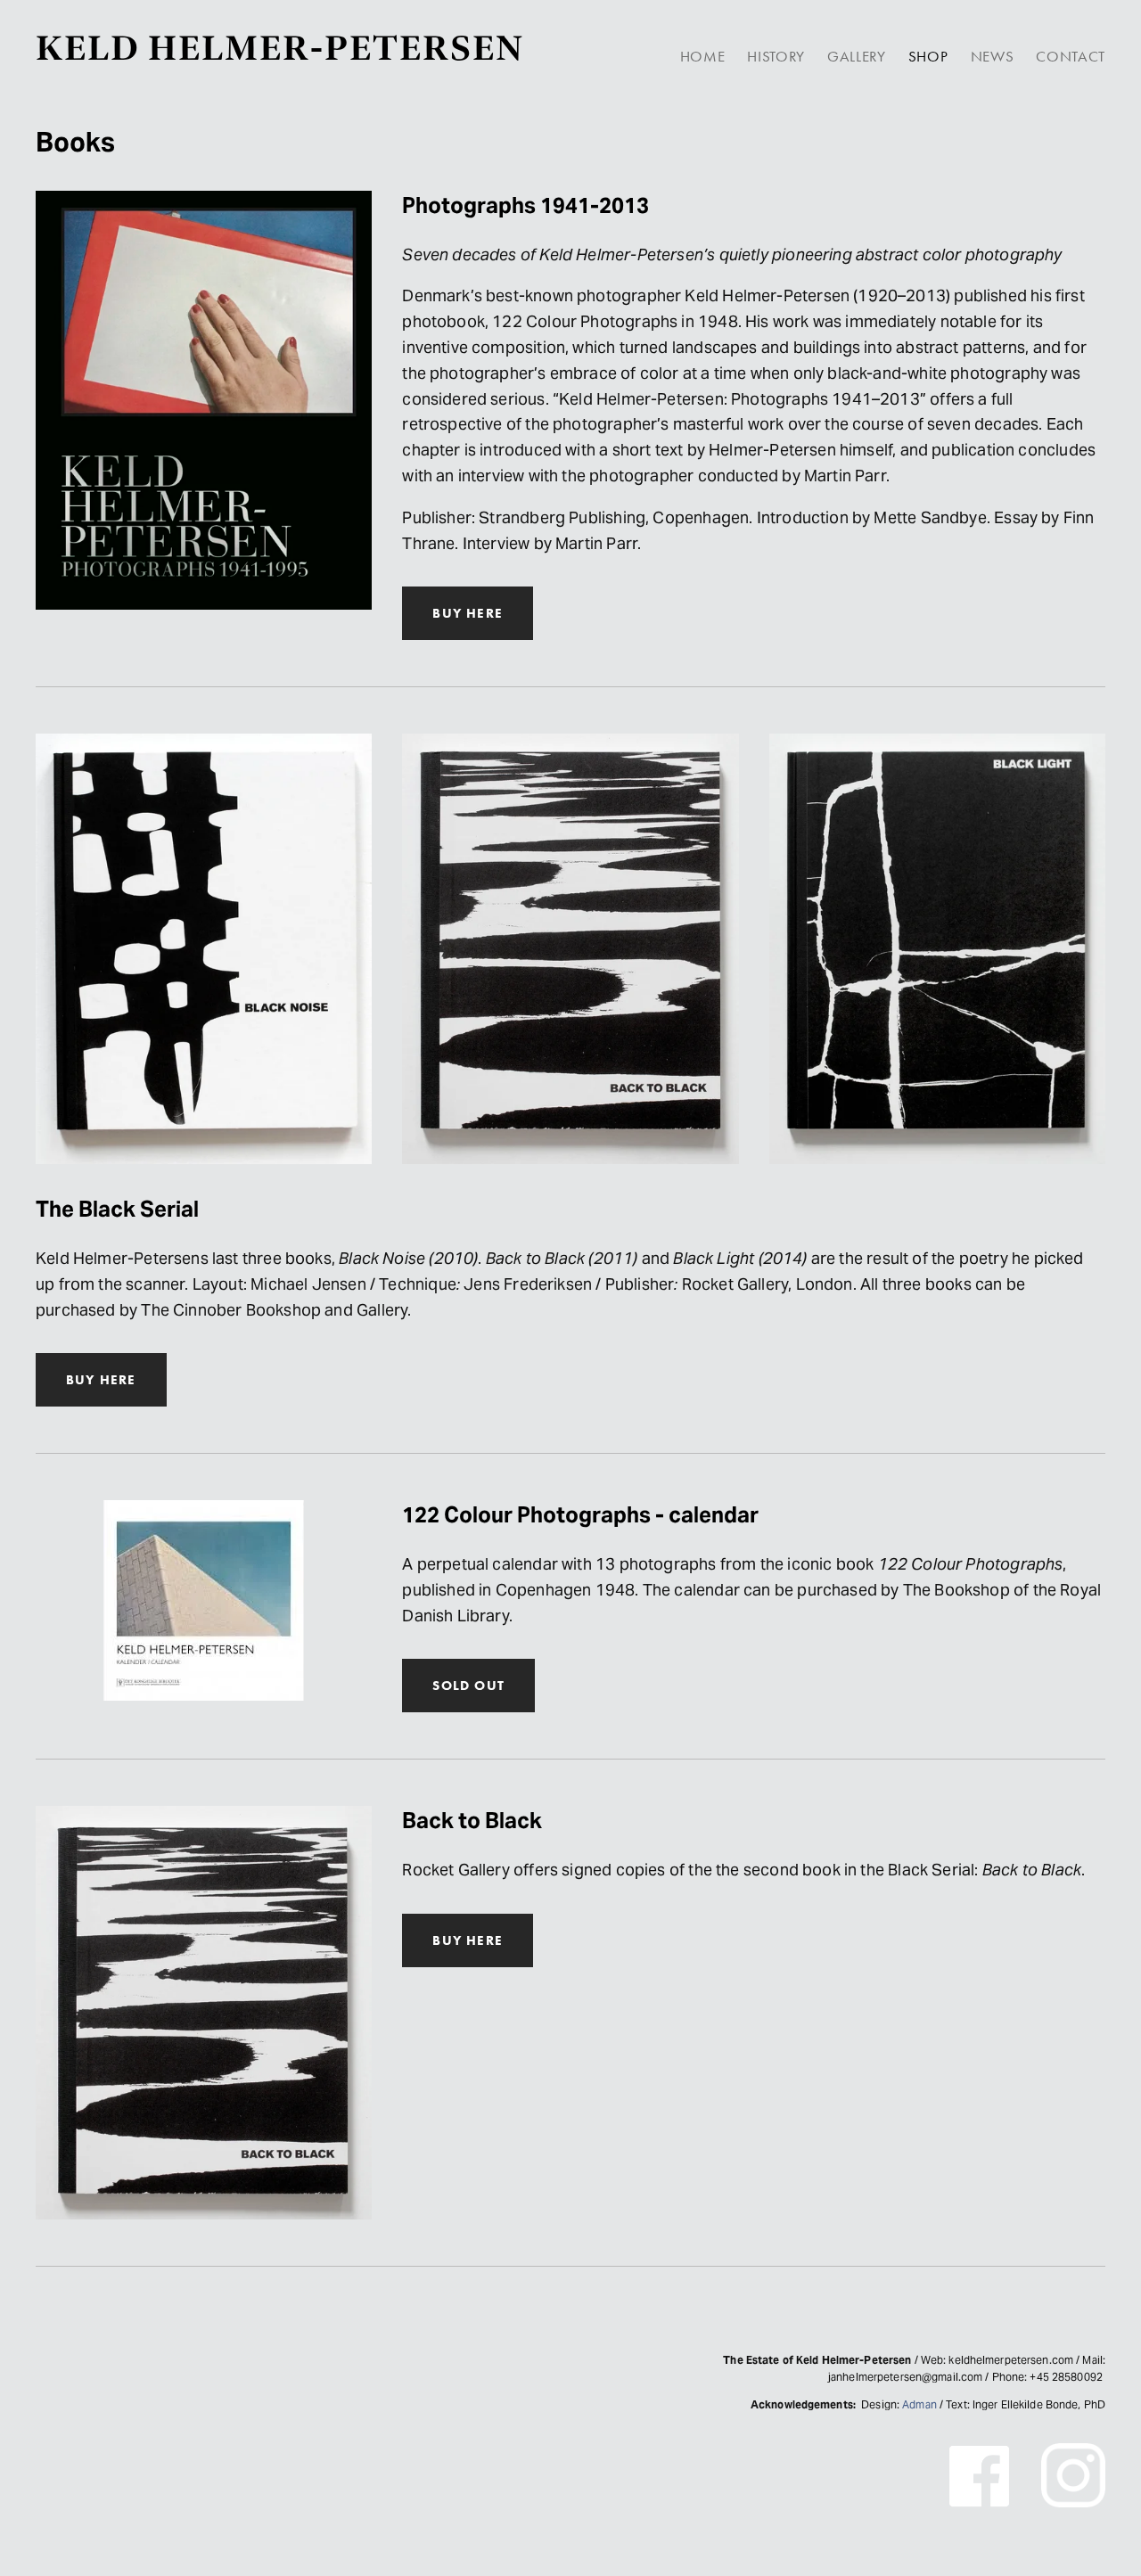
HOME (703, 56)
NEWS (993, 56)
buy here (468, 613)
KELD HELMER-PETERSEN (280, 48)
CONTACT (1071, 56)
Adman (919, 2404)
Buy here (468, 1940)
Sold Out (468, 1686)
